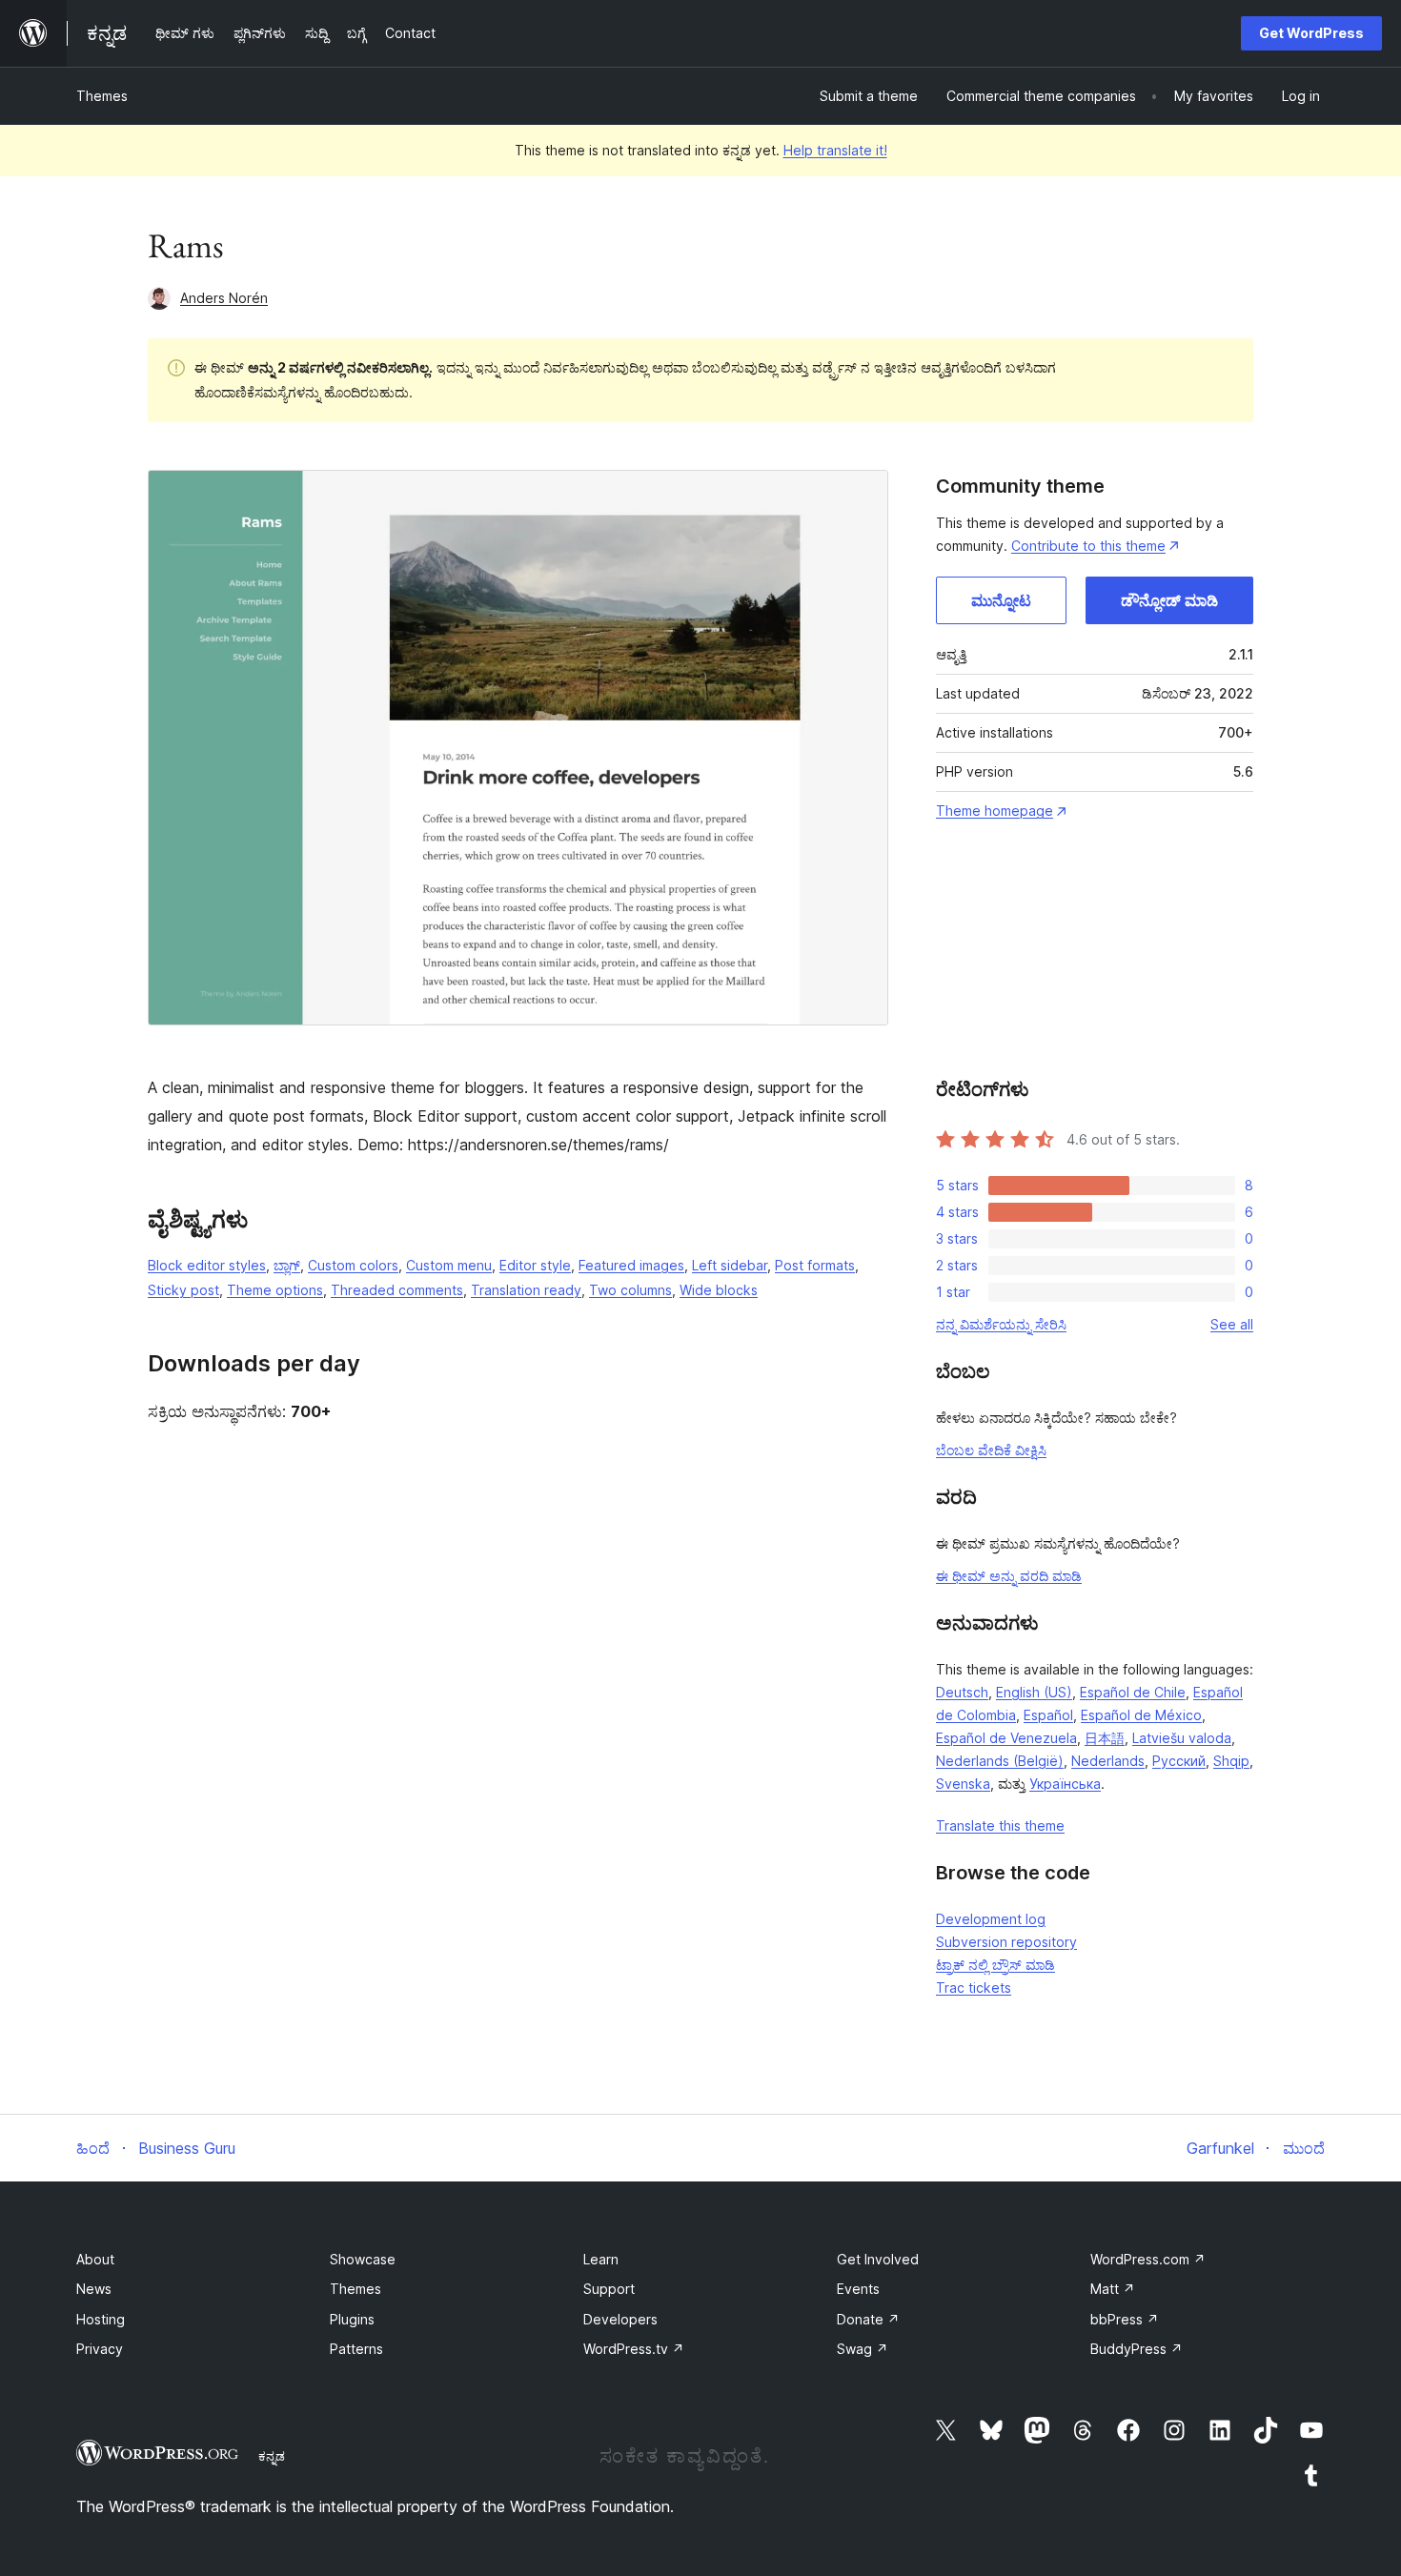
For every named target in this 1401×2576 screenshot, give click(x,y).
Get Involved (878, 2259)
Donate (868, 2319)
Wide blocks (719, 1290)
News (94, 2289)
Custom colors (353, 1265)
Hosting (101, 2319)
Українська (1065, 1784)
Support (609, 2289)
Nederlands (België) (1000, 1761)
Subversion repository (1006, 1942)
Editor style (535, 1265)
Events (858, 2289)
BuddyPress (1137, 2349)
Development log (991, 1919)
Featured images (631, 1265)
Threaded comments (397, 1290)
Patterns (356, 2349)
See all (1232, 1324)
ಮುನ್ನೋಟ (1001, 600)
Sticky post (183, 1290)
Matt (1113, 2289)
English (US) (1034, 1692)
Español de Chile (1133, 1692)
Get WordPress (1311, 33)
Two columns (630, 1290)
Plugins (352, 2319)
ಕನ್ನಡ (272, 2456)
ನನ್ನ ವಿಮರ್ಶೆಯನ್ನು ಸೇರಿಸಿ (1001, 1324)
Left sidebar (730, 1265)
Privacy (100, 2349)
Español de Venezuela (1006, 1738)
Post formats (815, 1265)
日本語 (1105, 1738)
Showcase (363, 2259)
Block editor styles (207, 1265)
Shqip (1231, 1761)
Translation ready (526, 1290)
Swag (863, 2349)
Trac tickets (974, 1988)
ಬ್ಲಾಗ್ (287, 1265)
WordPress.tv (634, 2349)
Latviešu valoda (1182, 1738)
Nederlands (1108, 1761)
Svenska (963, 1784)
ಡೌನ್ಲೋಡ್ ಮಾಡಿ (1169, 600)
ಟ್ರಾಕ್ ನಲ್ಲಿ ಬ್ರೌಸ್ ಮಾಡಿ (995, 1965)
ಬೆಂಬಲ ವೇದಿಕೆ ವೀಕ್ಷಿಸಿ (991, 1450)
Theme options (275, 1290)
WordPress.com (1148, 2259)
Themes (102, 96)
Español (1048, 1715)
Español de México (1141, 1715)
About (95, 2259)
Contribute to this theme (1088, 546)
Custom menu (449, 1265)
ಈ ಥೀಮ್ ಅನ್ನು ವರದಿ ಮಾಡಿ (1009, 1576)
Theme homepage (995, 811)
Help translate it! (835, 150)
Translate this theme (1000, 1826)
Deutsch (962, 1692)
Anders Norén (224, 298)
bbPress (1125, 2319)
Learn (601, 2259)
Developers (620, 2319)
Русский (1179, 1761)
